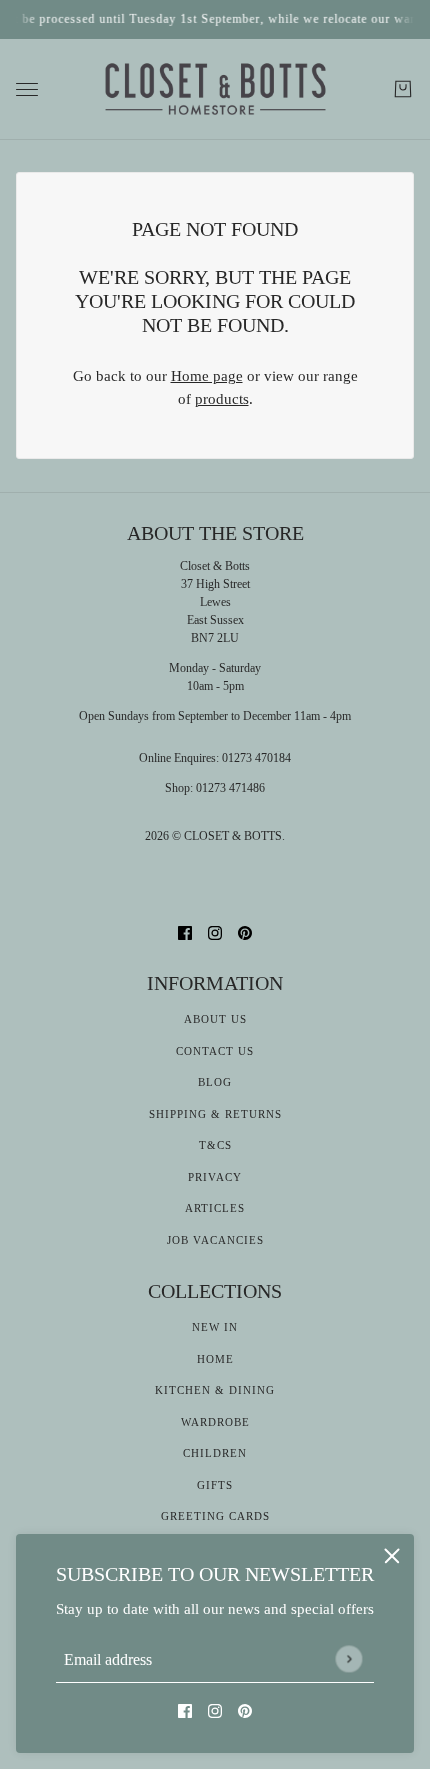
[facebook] (185, 1710)
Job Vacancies (215, 1240)
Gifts (215, 1485)
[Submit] (348, 1658)
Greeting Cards (215, 1516)
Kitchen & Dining (215, 1390)
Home (215, 1359)
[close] (392, 1556)
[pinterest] (245, 1710)
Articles (215, 1208)
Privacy (215, 1177)
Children (215, 1453)
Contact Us (215, 1051)
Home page (207, 376)
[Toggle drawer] (27, 89)
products (222, 399)
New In (215, 1327)
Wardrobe (215, 1422)
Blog (215, 1082)
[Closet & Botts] (215, 90)
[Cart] (403, 89)
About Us (215, 1019)
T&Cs (215, 1145)
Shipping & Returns (215, 1114)
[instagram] (215, 1710)
